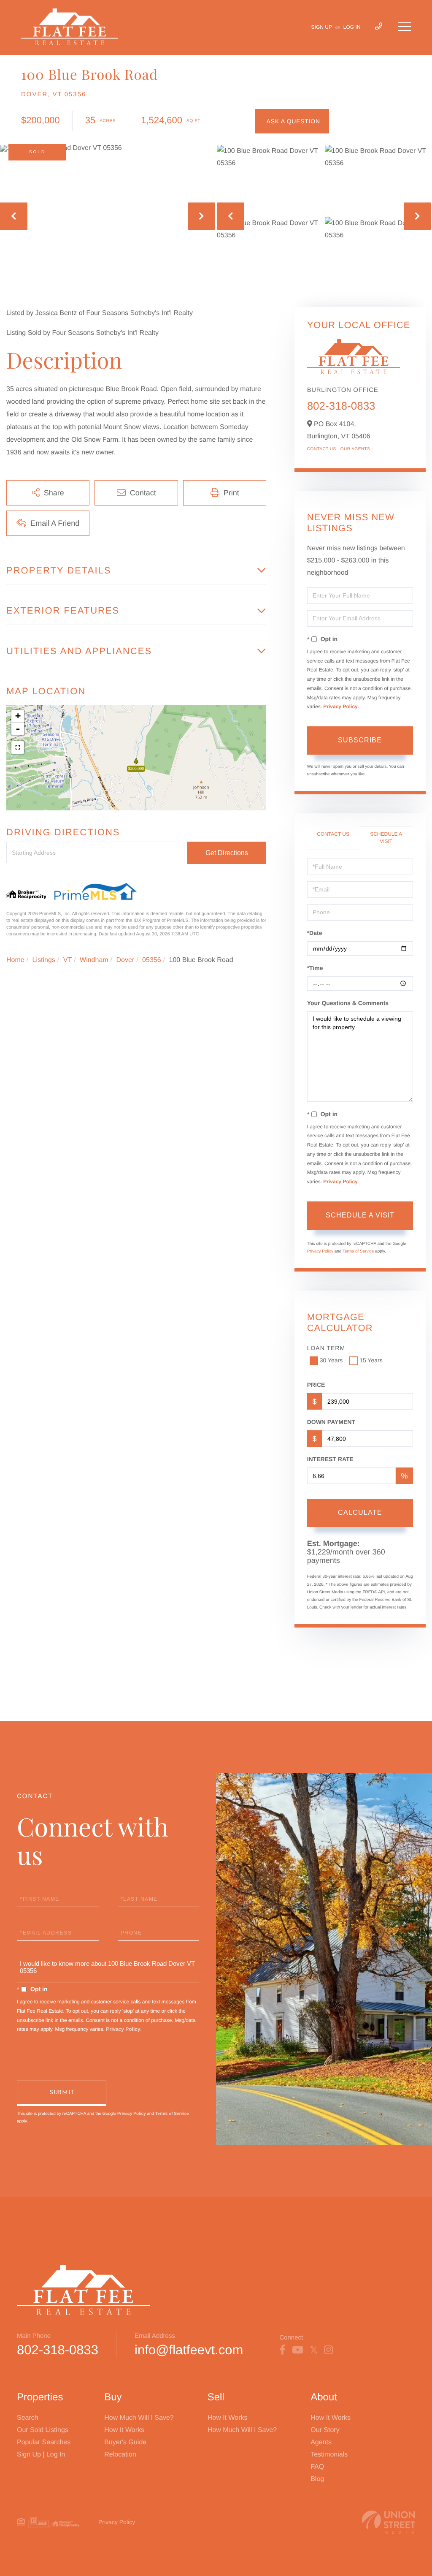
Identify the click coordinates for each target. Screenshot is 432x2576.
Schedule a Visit (386, 838)
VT (67, 960)
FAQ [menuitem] (317, 2467)
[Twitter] (314, 2350)
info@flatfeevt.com (189, 2350)
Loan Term (326, 1348)
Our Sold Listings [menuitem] (43, 2430)
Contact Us (322, 449)
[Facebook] (282, 2350)
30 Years (331, 1360)
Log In (352, 27)
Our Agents (355, 449)
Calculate (360, 1512)
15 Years (371, 1360)
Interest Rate (330, 1459)
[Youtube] (298, 2350)
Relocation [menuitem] (120, 2455)
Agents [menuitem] (321, 2442)
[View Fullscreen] (18, 747)
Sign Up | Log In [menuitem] (41, 2455)
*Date (315, 933)
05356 (152, 960)
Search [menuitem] (28, 2418)
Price (316, 1385)
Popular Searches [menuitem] (44, 2442)
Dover (126, 960)
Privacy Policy (340, 706)
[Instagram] (328, 2350)
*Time (315, 968)
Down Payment (331, 1422)
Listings (44, 960)
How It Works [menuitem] (124, 2430)
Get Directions (227, 853)
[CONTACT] (292, 121)
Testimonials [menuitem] (329, 2455)
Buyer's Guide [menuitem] (125, 2442)
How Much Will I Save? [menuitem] (139, 2418)
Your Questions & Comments (348, 1003)
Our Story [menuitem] (325, 2430)
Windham (94, 960)
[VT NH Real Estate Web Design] (389, 2522)
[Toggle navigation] (405, 27)
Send (62, 2093)
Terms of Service (358, 1251)
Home (15, 960)
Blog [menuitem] (317, 2479)
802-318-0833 (341, 406)
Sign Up (322, 27)
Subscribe (360, 740)
